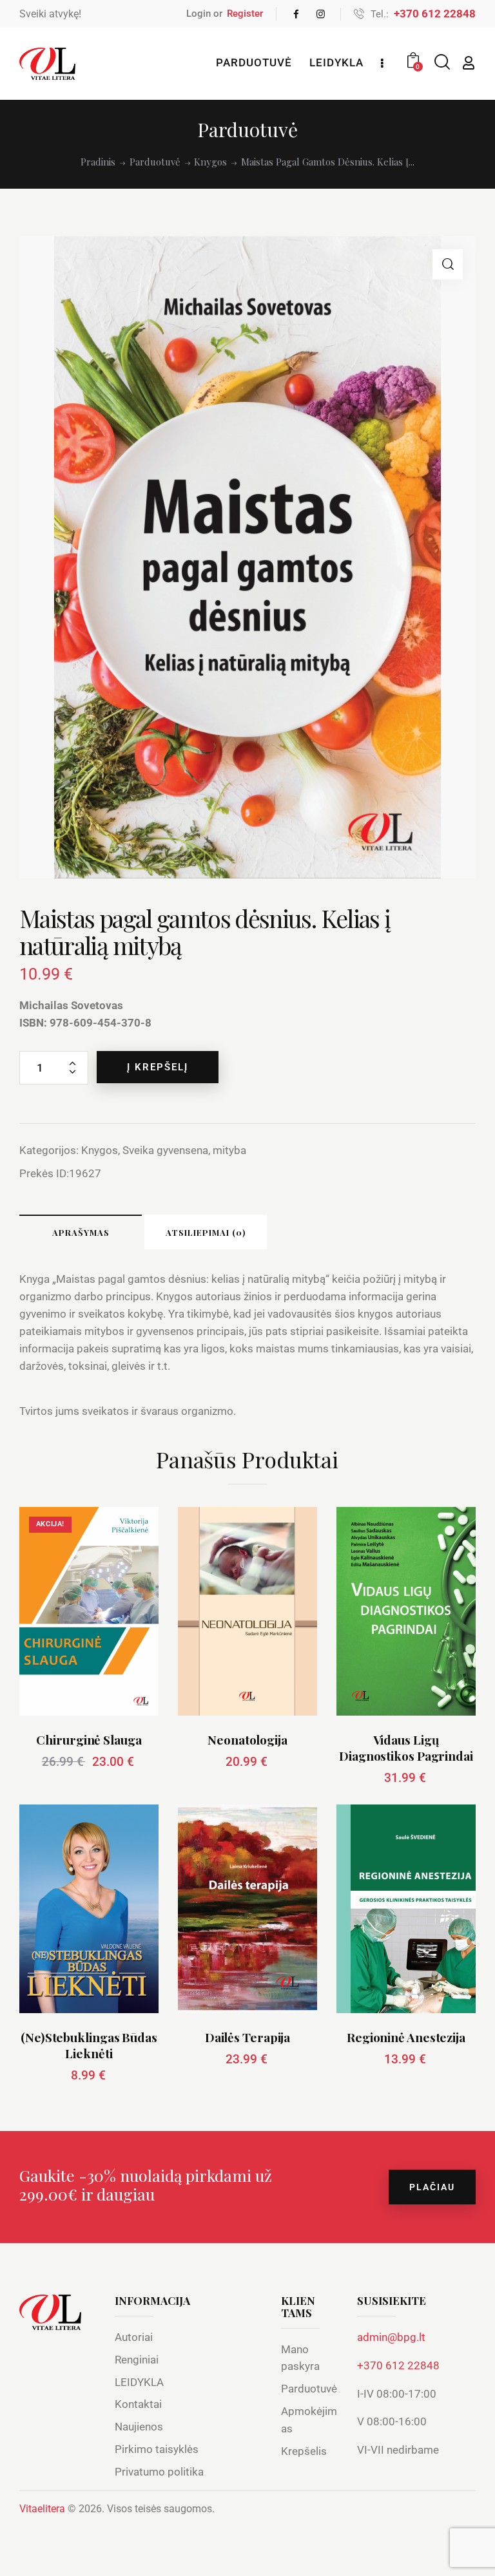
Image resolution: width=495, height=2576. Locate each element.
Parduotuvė (155, 162)
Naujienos (139, 2427)
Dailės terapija (248, 2037)
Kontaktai (138, 2404)
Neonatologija (247, 1740)
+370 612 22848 (398, 2365)
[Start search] (441, 62)
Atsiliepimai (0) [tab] (206, 1232)
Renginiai (137, 2360)
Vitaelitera (42, 2509)
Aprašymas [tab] (81, 1232)
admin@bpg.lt (391, 2337)
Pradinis (98, 162)
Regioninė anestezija (406, 2037)
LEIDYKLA (139, 2382)
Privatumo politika (159, 2472)
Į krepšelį (158, 1067)
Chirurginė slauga (89, 1740)
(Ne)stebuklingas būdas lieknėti (89, 2045)
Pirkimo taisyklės (157, 2449)
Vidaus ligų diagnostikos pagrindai (406, 1747)
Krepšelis (304, 2451)
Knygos (210, 162)
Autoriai (134, 2337)
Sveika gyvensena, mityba (184, 1150)
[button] (448, 264)
